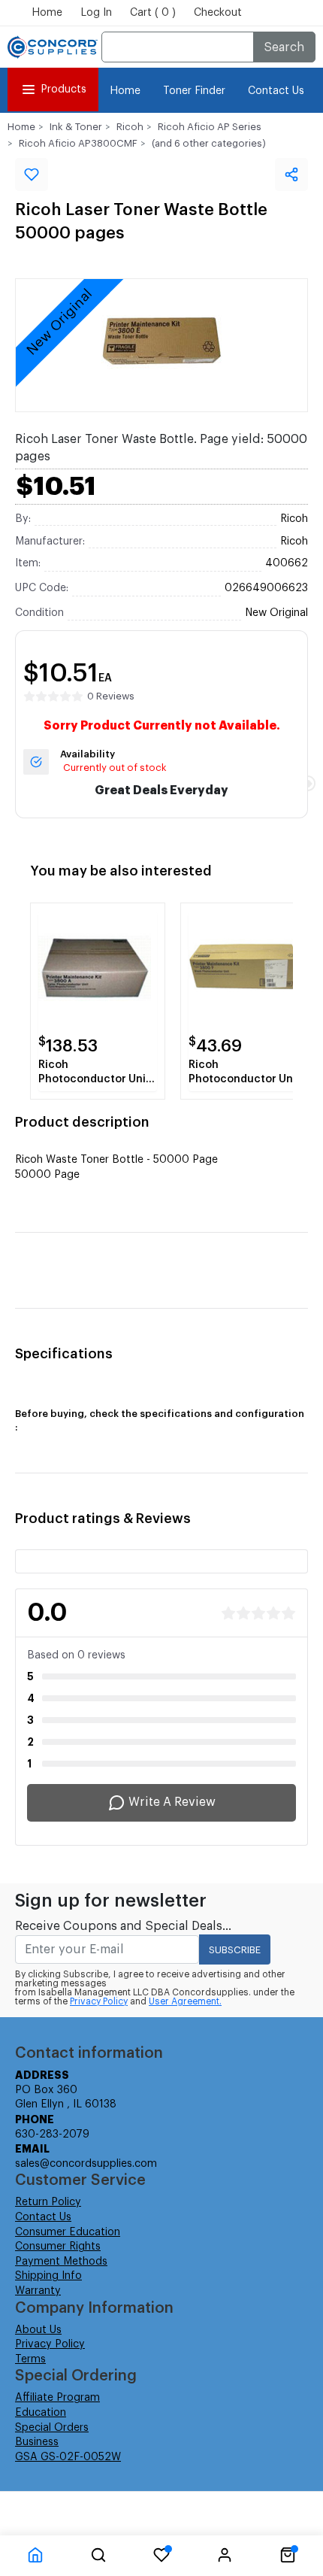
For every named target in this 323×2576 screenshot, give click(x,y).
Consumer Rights (58, 2247)
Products (63, 90)
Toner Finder (194, 91)
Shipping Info (48, 2276)
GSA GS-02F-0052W (68, 2457)
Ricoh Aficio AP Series (210, 127)
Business (37, 2442)
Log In (96, 13)
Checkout (218, 13)
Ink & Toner (76, 127)
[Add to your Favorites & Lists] (32, 174)
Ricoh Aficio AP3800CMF (78, 143)
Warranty (38, 2291)
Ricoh (130, 127)
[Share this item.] (291, 174)
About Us (38, 2330)
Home (47, 13)
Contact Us (276, 91)
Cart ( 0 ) (153, 13)
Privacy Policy (99, 2001)
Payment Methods (61, 2262)
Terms (30, 2359)
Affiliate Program (57, 2398)
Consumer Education (68, 2232)
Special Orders (52, 2428)
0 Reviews (111, 696)
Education (41, 2413)
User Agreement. (185, 2001)
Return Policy (48, 2202)
